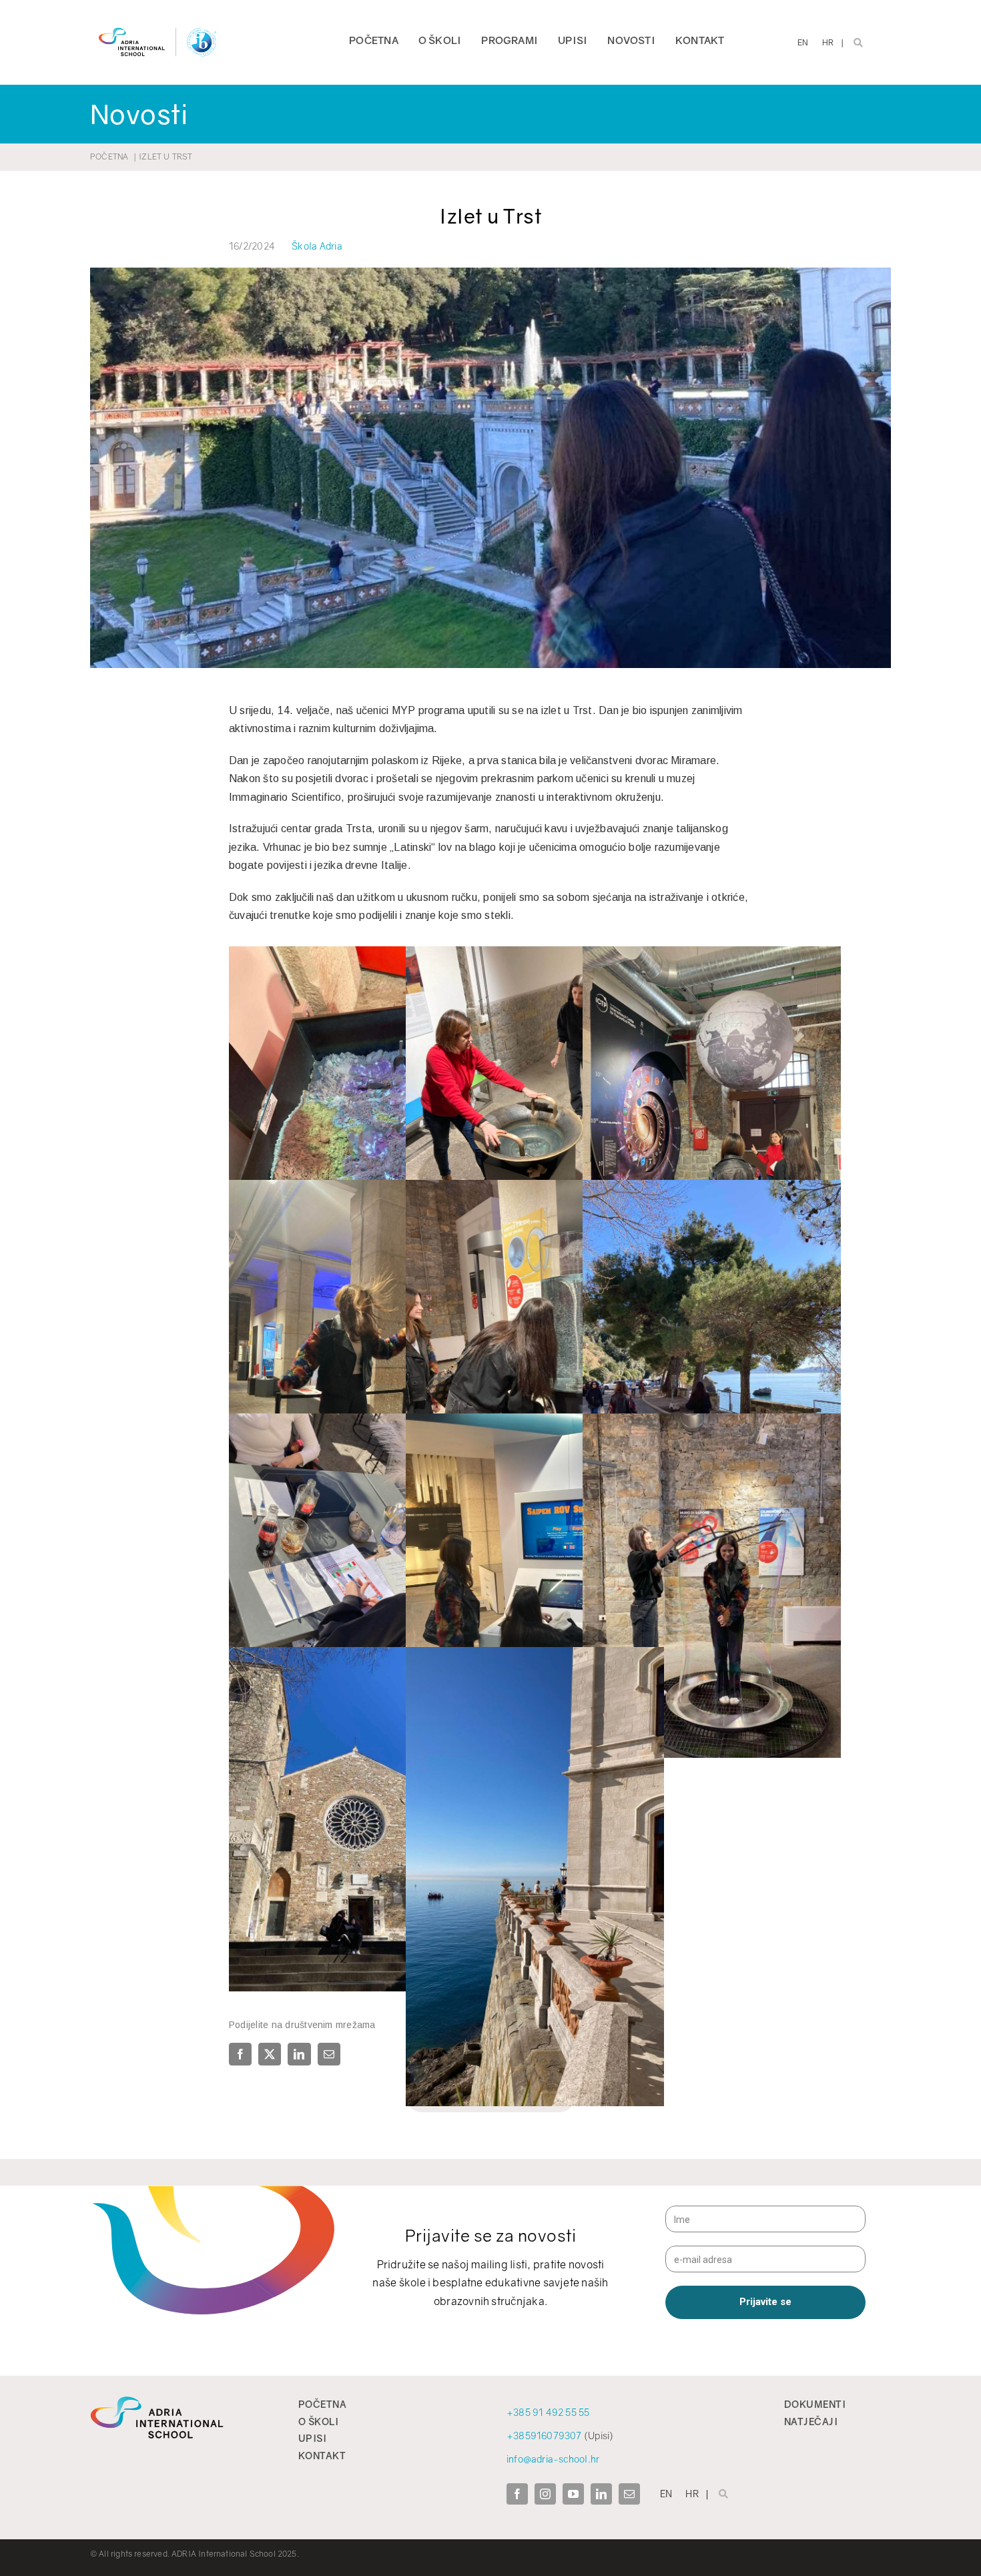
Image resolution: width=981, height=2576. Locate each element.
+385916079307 (544, 2436)
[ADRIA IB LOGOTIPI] (157, 25)
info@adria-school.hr (553, 2459)
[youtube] (573, 2494)
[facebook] (517, 2494)
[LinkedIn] (299, 2054)
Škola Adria (317, 246)
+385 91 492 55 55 (548, 2412)
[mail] (629, 2494)
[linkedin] (601, 2494)
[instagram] (545, 2494)
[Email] (329, 2054)
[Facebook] (242, 2054)
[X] (270, 2054)
